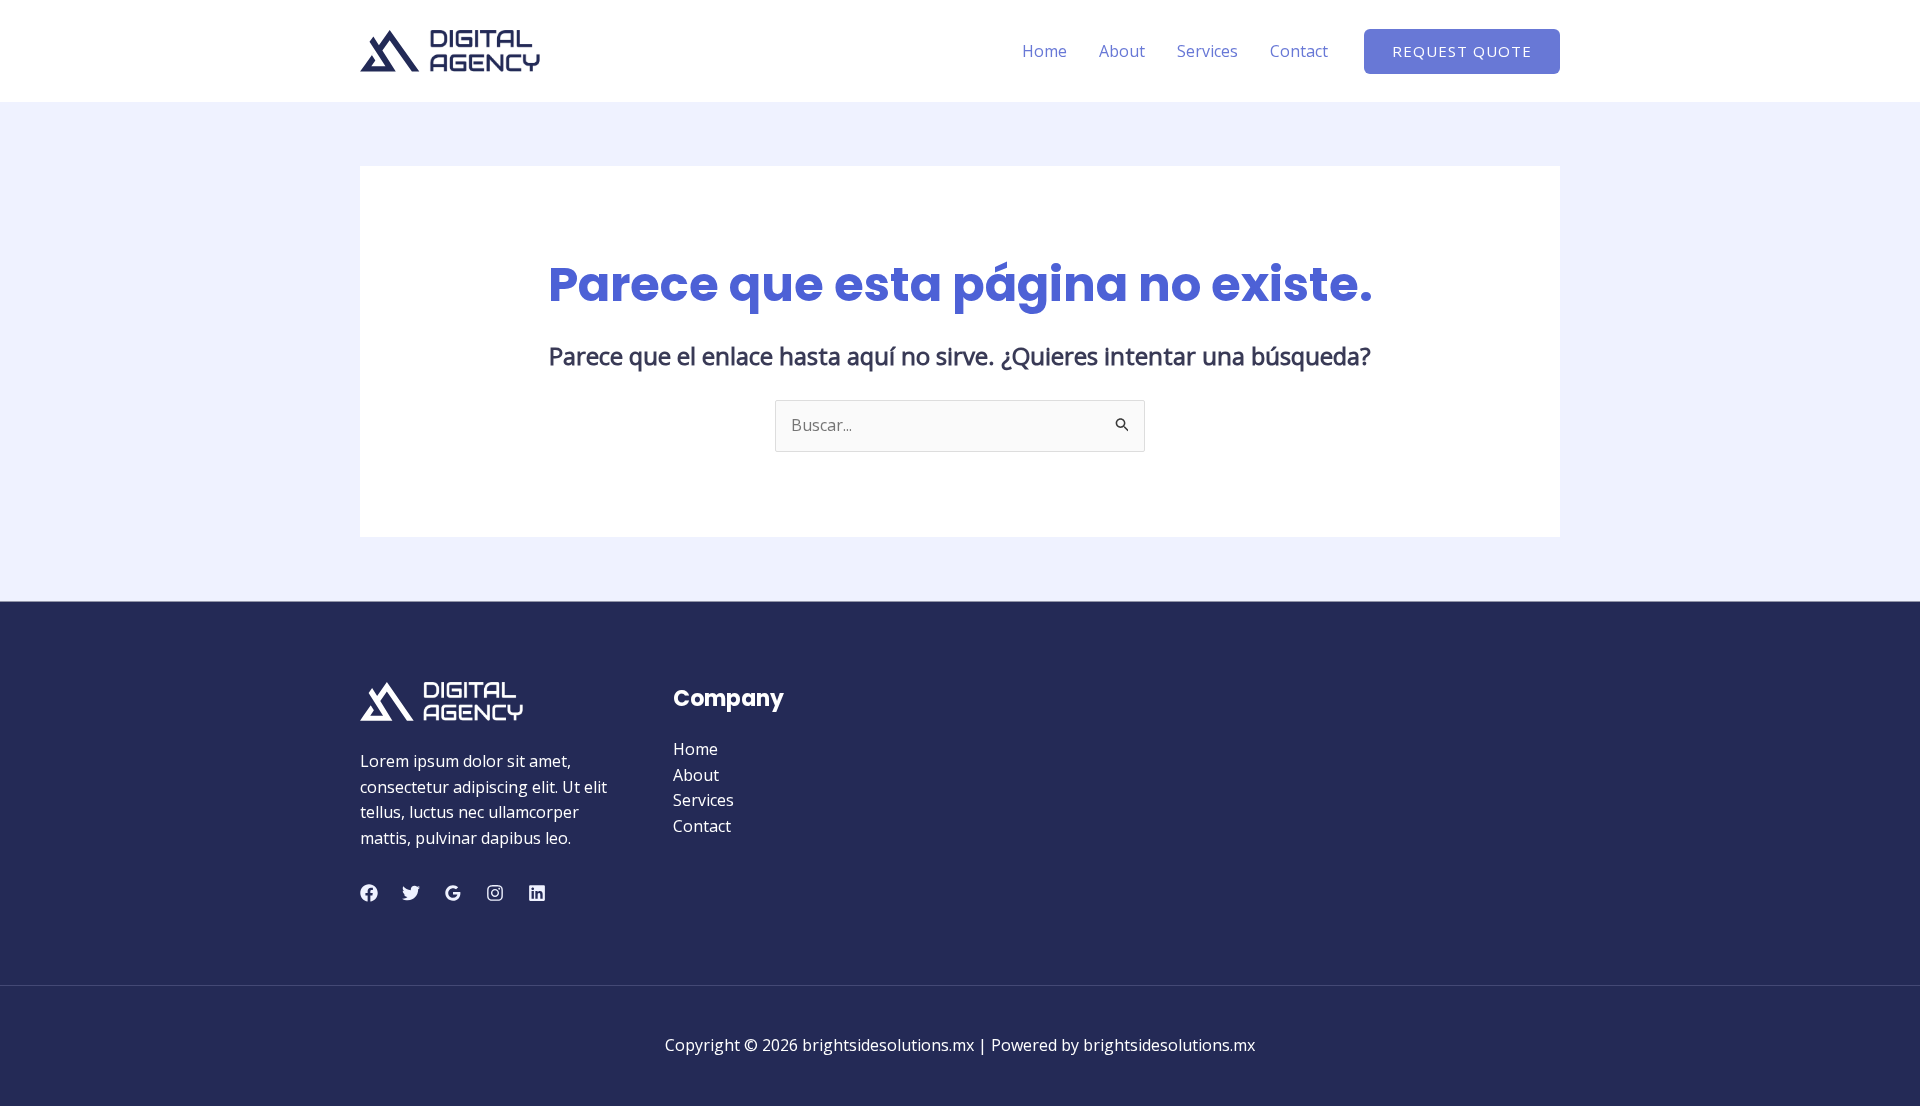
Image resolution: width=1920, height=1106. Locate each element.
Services (1207, 51)
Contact (1299, 51)
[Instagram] (495, 893)
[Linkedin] (537, 893)
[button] (1462, 51)
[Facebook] (369, 893)
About (1122, 51)
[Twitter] (411, 893)
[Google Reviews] (453, 893)
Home (1044, 51)
